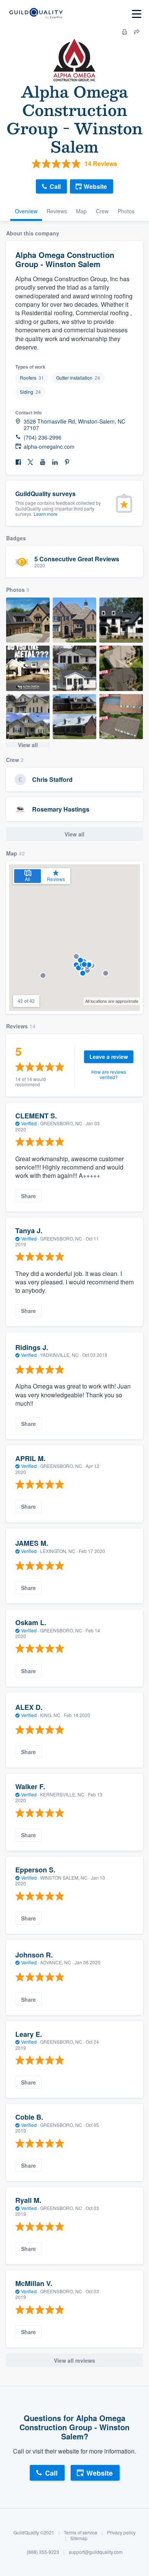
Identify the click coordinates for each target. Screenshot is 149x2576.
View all (28, 745)
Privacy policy (121, 2532)
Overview (26, 211)
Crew (102, 211)
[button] (106, 973)
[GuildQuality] (36, 14)
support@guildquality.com (96, 2552)
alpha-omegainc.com (49, 447)
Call (55, 186)
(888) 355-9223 (43, 2552)
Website (95, 186)
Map (81, 211)
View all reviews (74, 2360)
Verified (29, 1123)
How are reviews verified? (109, 1074)
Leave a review (109, 1057)
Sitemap (79, 2538)
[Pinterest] (67, 462)
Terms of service (81, 2532)
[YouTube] (43, 462)
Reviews (57, 211)
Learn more (46, 514)
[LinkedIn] (55, 462)
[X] (31, 462)
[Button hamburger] (137, 14)
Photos (126, 211)
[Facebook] (18, 462)
